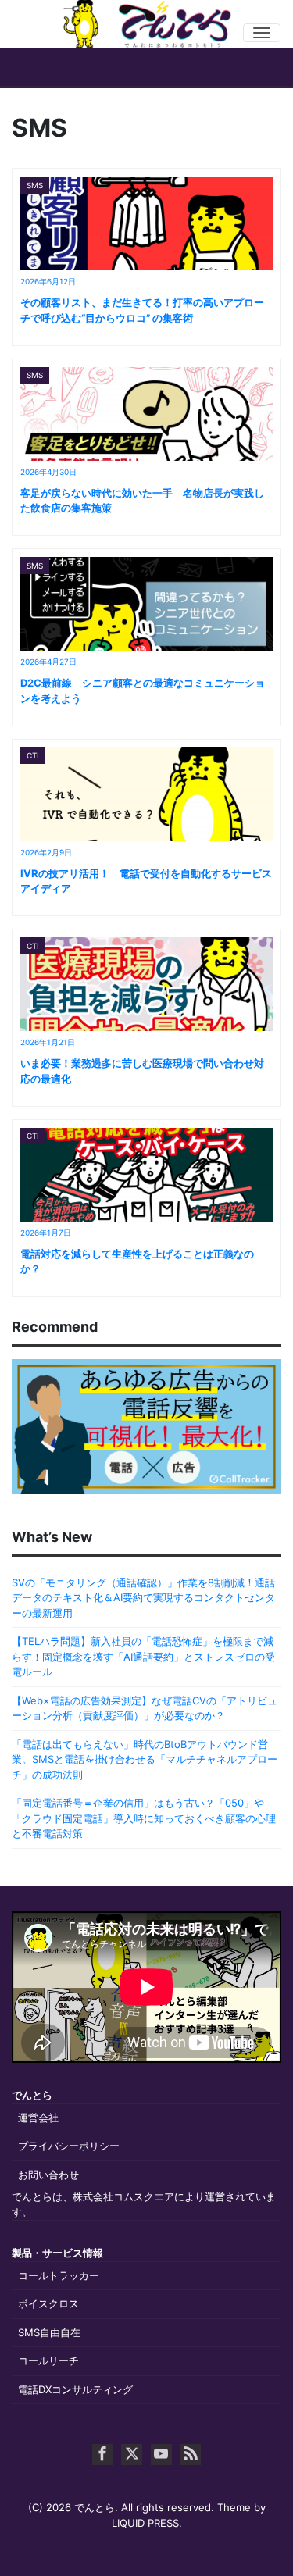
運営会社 (38, 2118)
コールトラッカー (59, 2275)
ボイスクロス (48, 2303)
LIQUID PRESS (145, 2523)
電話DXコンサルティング (75, 2389)
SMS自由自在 (49, 2332)
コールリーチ (48, 2360)
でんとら (95, 2507)
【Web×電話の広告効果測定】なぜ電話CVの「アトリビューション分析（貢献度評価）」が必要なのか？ (145, 1708)
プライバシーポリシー (69, 2146)
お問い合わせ (48, 2175)
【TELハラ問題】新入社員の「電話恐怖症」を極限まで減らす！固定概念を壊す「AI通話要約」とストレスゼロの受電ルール (143, 1656)
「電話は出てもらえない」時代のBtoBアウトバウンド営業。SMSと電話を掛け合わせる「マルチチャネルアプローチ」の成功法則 (145, 1759)
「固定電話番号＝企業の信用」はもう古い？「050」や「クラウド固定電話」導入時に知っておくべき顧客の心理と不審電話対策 (144, 1818)
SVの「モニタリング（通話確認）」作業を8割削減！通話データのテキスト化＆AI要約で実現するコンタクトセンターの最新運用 (143, 1598)
